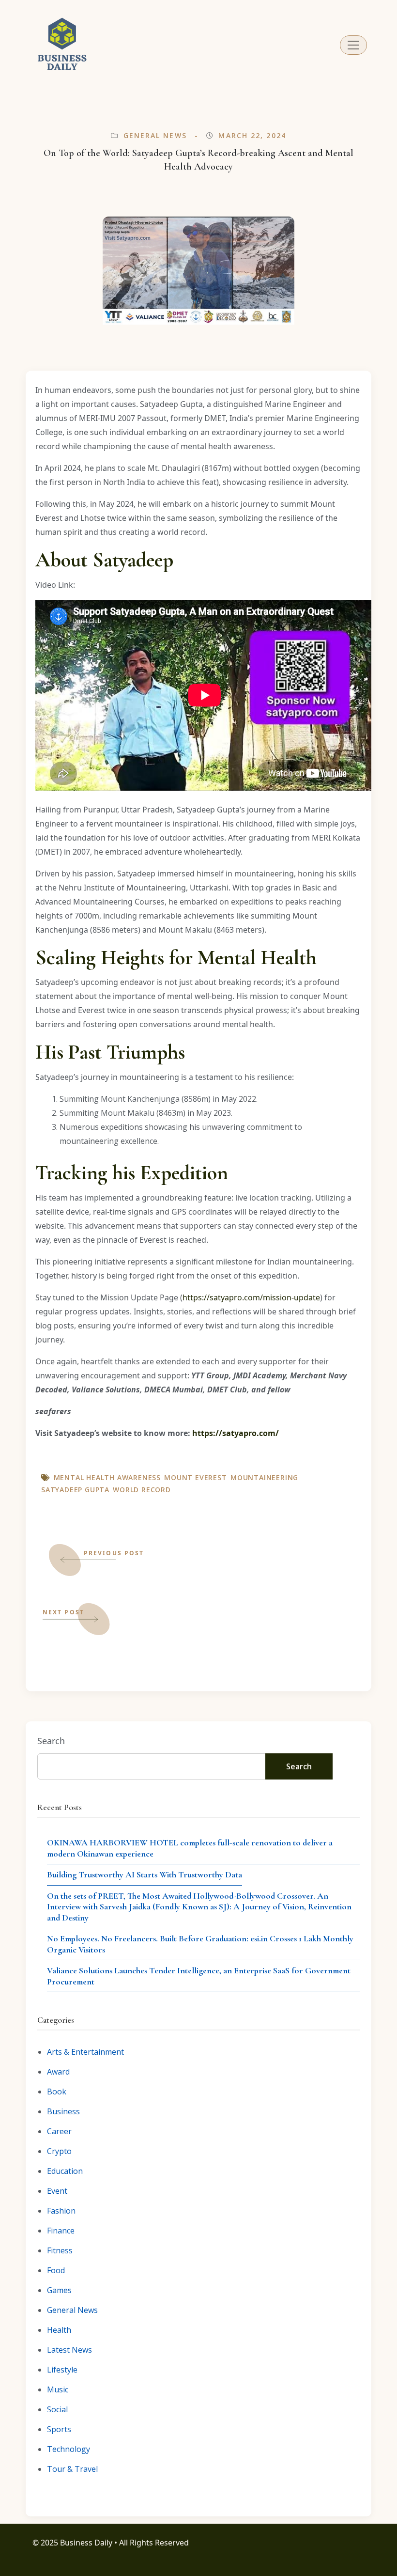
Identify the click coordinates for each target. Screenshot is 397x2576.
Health (59, 2330)
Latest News (69, 2350)
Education (65, 2171)
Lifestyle (62, 2370)
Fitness (60, 2250)
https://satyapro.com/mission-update (251, 1297)
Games (59, 2290)
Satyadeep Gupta (75, 1490)
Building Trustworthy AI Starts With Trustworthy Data (145, 1874)
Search (51, 1741)
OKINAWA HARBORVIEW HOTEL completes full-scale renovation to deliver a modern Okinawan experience (190, 1848)
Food (56, 2270)
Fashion (61, 2211)
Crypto (59, 2151)
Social (57, 2409)
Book (57, 2092)
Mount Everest (195, 1477)
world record (142, 1490)
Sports (59, 2429)
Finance (61, 2231)
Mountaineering (264, 1477)
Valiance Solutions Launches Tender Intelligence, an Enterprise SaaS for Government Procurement (199, 1976)
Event (57, 2191)
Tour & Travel (72, 2469)
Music (58, 2389)
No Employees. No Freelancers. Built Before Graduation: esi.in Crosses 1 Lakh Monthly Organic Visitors (200, 1944)
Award (58, 2072)
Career (59, 2131)
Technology (69, 2449)
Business (63, 2111)
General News (155, 135)
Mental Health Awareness (107, 1477)
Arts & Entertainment (85, 2052)
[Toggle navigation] (353, 45)
